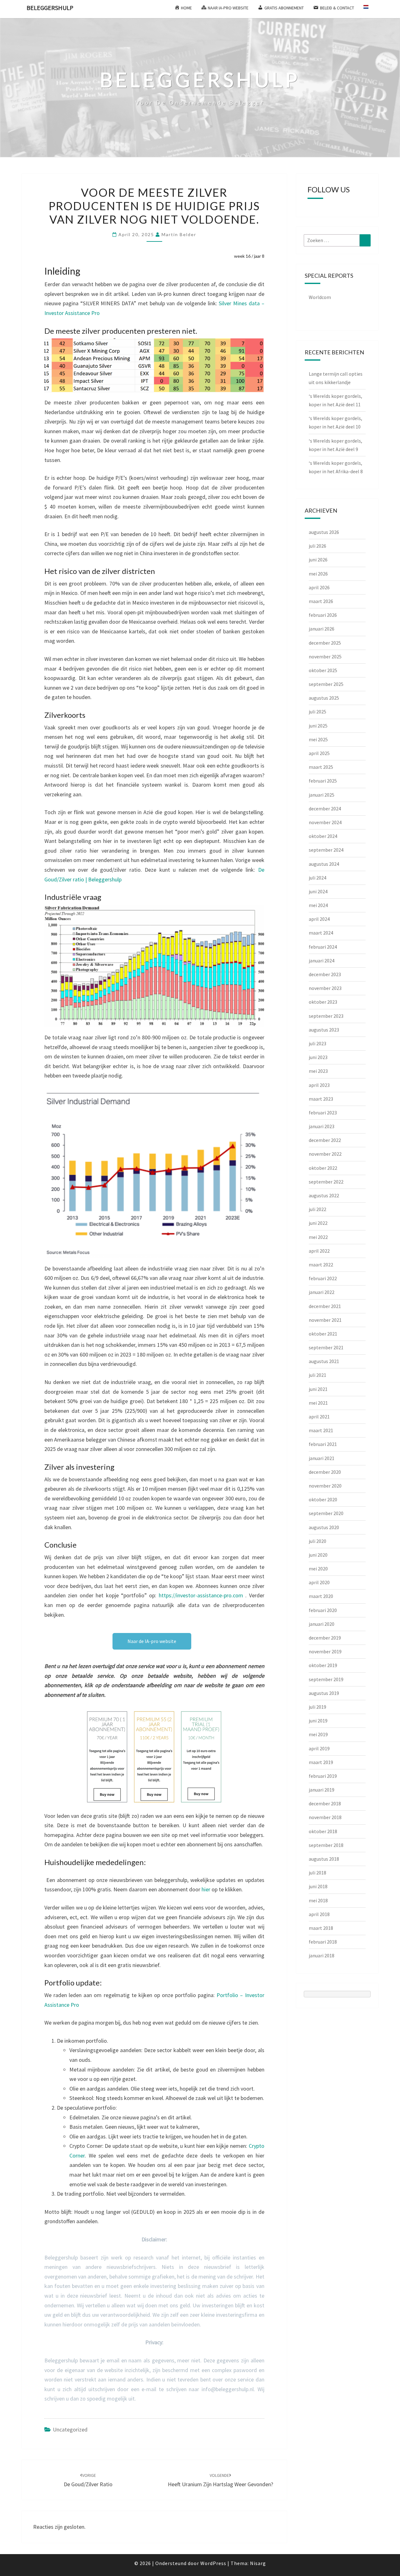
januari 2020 (322, 1624)
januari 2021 (322, 1458)
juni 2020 (318, 1555)
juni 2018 (318, 1886)
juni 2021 (318, 1389)
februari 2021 (323, 1444)
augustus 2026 (324, 532)
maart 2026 (321, 601)
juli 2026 (317, 546)
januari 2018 (322, 1955)
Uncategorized (70, 2429)
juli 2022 (317, 1209)
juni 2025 (318, 726)
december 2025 (325, 643)
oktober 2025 (323, 670)
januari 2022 (322, 1292)
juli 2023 (317, 1043)
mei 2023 (318, 1071)
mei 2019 (318, 1734)
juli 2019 (317, 1707)
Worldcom (320, 297)
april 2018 (319, 1914)
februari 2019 (323, 1776)
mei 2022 (318, 1237)
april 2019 (319, 1748)
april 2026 (319, 587)
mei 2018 (318, 1900)
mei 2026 (318, 574)
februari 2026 (323, 615)
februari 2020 (323, 1610)
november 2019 (325, 1651)
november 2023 (325, 988)
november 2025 (325, 657)
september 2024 (326, 850)
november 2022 (325, 1154)
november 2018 (325, 1817)
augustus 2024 (324, 864)
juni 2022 (318, 1223)
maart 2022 (321, 1265)
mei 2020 (318, 1569)
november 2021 (325, 1320)
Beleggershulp (50, 8)
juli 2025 (317, 712)
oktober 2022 (323, 1168)
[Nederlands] (369, 9)
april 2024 (319, 919)
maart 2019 (321, 1762)
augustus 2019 (324, 1693)
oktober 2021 (323, 1334)
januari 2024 (322, 961)
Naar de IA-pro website (152, 1641)
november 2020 (325, 1486)
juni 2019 (318, 1721)
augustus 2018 (324, 1859)
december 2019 (325, 1638)
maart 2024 (321, 933)
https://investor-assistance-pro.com (201, 1595)
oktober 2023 (323, 1002)
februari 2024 (323, 947)
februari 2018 (323, 1942)
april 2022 (319, 1251)
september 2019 (326, 1679)
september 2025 (326, 684)
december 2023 (325, 974)
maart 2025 (321, 767)
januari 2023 (322, 1126)
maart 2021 (321, 1430)
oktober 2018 (323, 1831)
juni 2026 (318, 560)
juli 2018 (317, 1873)
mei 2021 (318, 1403)
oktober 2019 (323, 1665)
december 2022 (325, 1140)
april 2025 (319, 753)
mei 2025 (318, 739)
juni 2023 (318, 1057)
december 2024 (325, 809)
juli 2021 (317, 1375)
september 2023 (326, 1016)
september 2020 (326, 1513)
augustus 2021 (324, 1361)
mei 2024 (318, 905)
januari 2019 (322, 1790)
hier (206, 1889)
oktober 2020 (323, 1499)
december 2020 (325, 1472)
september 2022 (326, 1182)
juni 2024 (318, 891)
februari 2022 (323, 1278)
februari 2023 (323, 1113)
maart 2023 (321, 1099)
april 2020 (319, 1582)
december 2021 (325, 1306)
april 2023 (319, 1085)
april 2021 (319, 1417)
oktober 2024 (323, 836)
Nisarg (258, 2563)
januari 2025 (322, 795)
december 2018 (325, 1803)
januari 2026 (322, 629)
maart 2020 (321, 1596)
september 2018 (326, 1845)
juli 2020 (317, 1541)
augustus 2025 (324, 698)
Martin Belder (179, 234)
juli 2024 (317, 878)
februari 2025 (323, 781)
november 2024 (325, 822)
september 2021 (326, 1347)
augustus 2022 (324, 1195)
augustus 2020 (324, 1527)
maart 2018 (321, 1928)
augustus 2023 (324, 1030)
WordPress (213, 2563)
